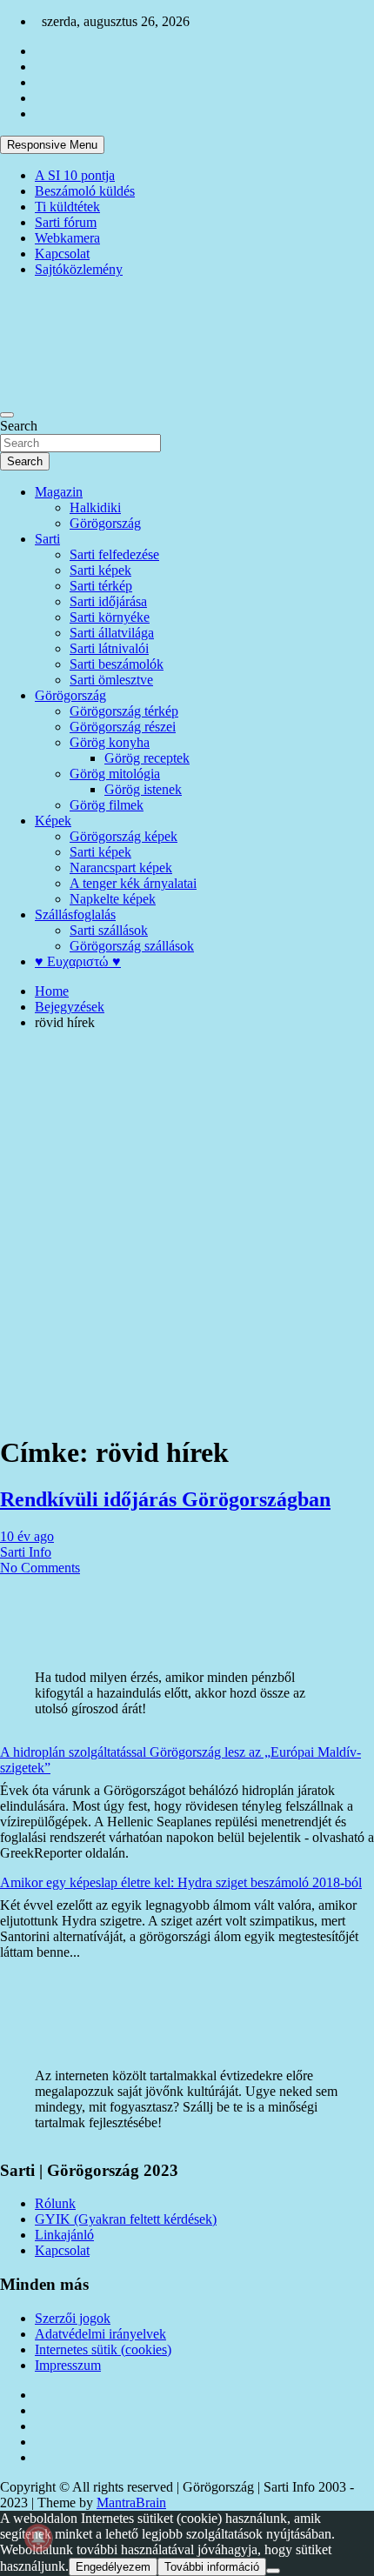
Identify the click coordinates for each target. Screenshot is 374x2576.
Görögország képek (124, 836)
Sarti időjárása (108, 601)
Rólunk (55, 2203)
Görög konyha (110, 742)
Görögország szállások (132, 946)
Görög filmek (107, 805)
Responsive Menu (52, 145)
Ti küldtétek (67, 207)
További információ (212, 2567)
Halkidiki (95, 507)
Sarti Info (26, 1552)
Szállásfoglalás (75, 914)
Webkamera (67, 238)
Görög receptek (147, 758)
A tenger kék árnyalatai (133, 883)
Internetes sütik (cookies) (103, 2349)
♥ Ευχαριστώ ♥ (78, 961)
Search (19, 426)
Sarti (47, 539)
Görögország (105, 523)
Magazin (59, 492)
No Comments (40, 1568)
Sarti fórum (66, 222)
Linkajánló (64, 2235)
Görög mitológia (115, 774)
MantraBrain (131, 2503)
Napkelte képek (113, 899)
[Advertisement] (187, 1231)
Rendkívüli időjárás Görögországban (165, 1499)
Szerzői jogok (73, 2318)
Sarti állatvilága (112, 633)
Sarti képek (100, 570)
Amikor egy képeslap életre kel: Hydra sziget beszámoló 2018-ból (181, 1882)
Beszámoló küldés (85, 191)
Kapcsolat (62, 254)
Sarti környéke (110, 617)
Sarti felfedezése (114, 554)
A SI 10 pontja (75, 175)
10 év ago (27, 1536)
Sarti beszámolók (117, 664)
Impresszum (68, 2365)
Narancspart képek (121, 868)
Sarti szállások (109, 930)
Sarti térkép (101, 586)
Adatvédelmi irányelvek (100, 2334)
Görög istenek (143, 789)
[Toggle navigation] (7, 415)
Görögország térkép (124, 711)
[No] (273, 2571)
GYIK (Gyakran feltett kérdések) (126, 2219)
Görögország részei (123, 727)
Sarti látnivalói (109, 648)
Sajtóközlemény (79, 269)
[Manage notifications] (38, 2538)
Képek (53, 821)
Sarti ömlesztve (111, 680)
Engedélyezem (113, 2567)
